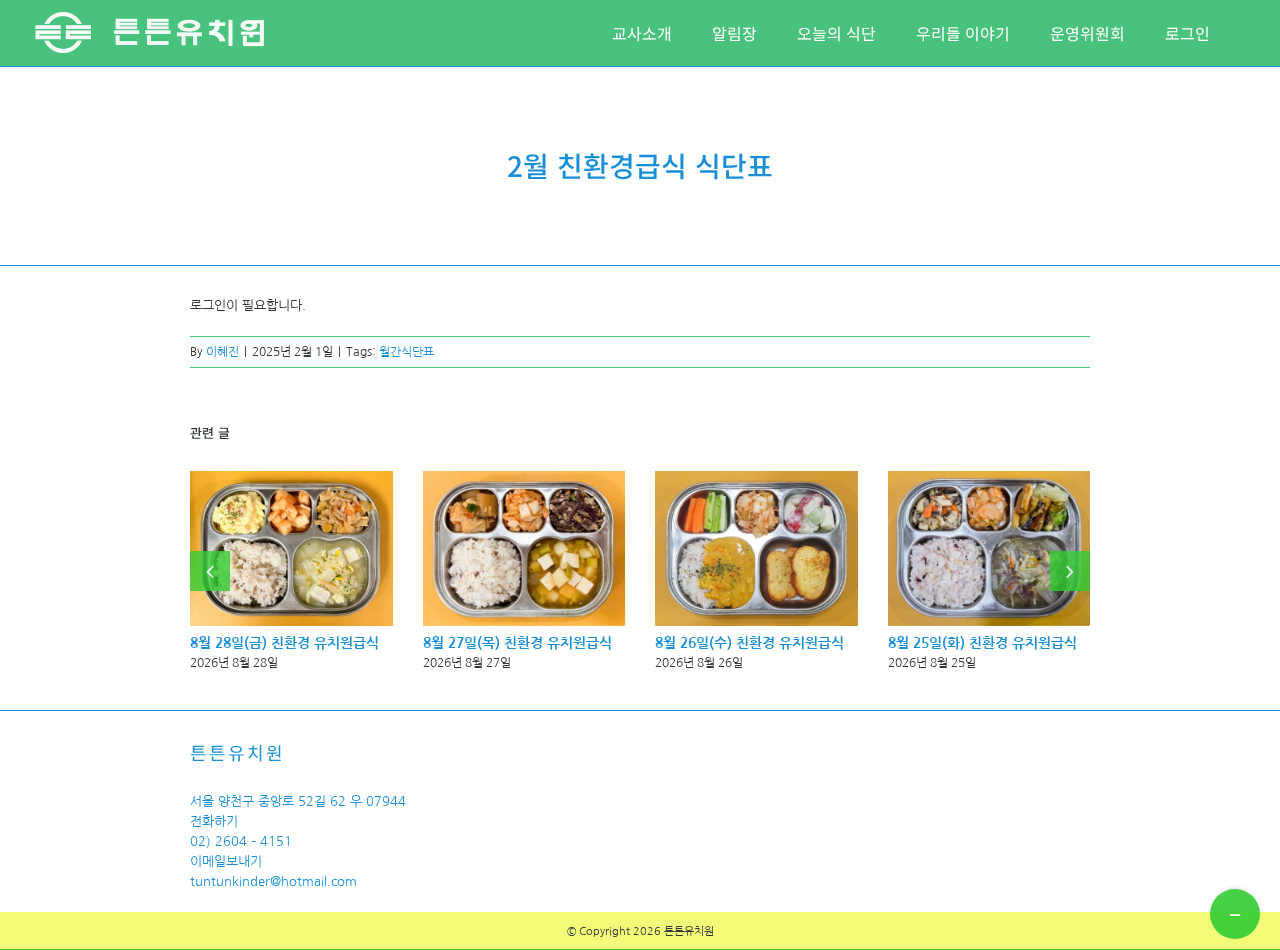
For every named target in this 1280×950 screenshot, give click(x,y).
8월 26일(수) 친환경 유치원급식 (749, 643)
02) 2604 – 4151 (241, 841)
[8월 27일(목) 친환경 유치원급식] (524, 478)
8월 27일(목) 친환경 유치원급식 (517, 643)
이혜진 (222, 352)
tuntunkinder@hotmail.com (273, 881)
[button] (210, 571)
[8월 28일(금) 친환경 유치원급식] (291, 478)
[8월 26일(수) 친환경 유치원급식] (756, 478)
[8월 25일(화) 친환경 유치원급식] (989, 478)
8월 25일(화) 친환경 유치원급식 (982, 643)
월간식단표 (406, 352)
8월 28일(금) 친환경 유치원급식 (284, 643)
